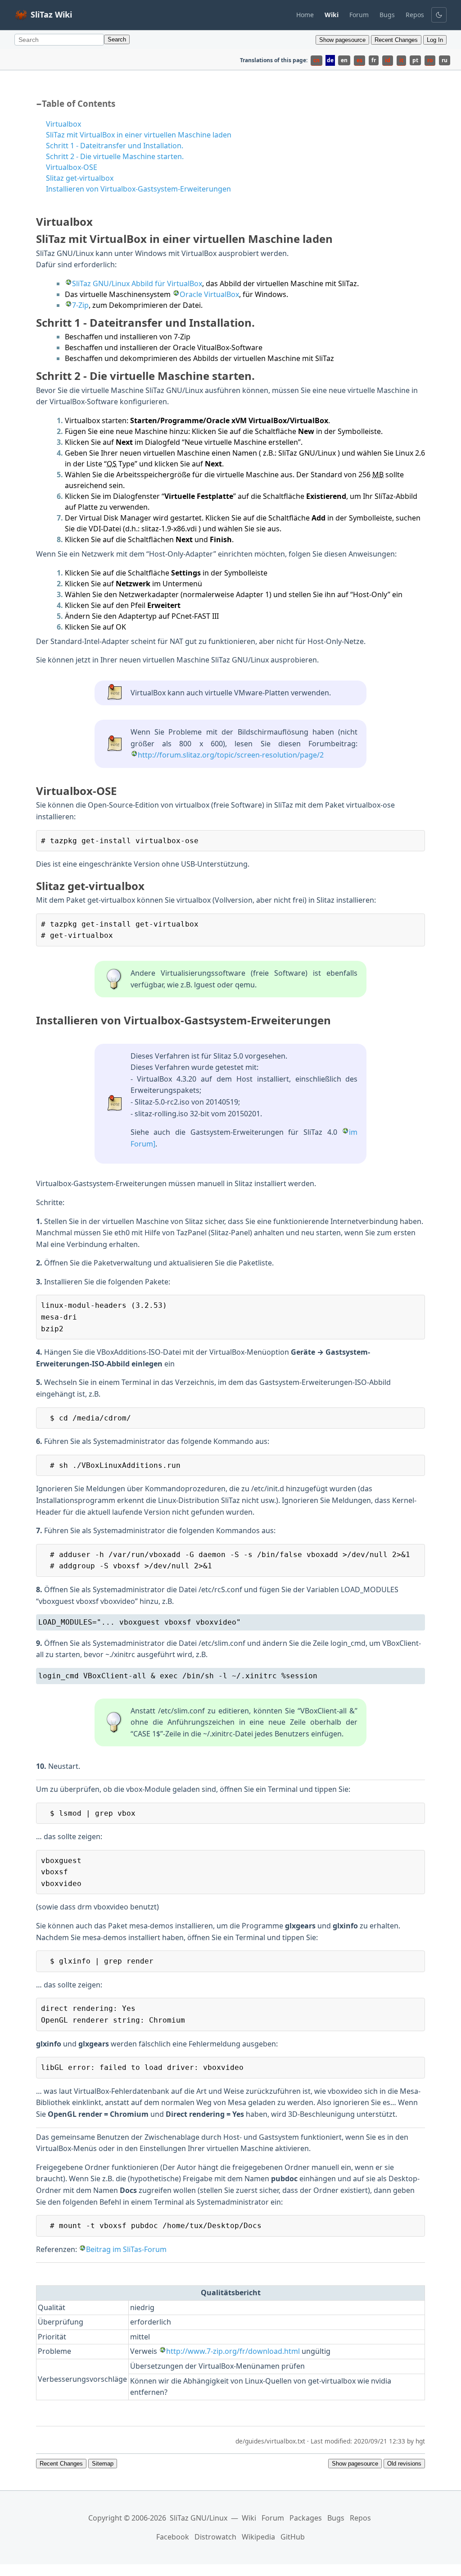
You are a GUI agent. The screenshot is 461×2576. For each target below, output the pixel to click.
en (344, 60)
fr (374, 60)
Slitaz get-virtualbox (80, 178)
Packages (306, 2518)
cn (316, 60)
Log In (435, 40)
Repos (415, 15)
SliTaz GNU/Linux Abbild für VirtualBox (137, 283)
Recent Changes (396, 40)
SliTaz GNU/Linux (199, 2518)
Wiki (249, 2518)
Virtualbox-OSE (72, 167)
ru (445, 60)
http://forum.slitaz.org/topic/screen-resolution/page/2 (231, 755)
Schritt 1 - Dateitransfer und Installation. (115, 146)
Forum (359, 15)
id (388, 60)
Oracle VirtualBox (209, 294)
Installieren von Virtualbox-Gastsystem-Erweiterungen (138, 189)
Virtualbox (63, 124)
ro (430, 60)
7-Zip (80, 305)
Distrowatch (215, 2537)
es (359, 60)
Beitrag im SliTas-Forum (126, 2249)
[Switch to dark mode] (439, 15)
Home (305, 15)
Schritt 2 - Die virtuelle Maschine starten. (115, 156)
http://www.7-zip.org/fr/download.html (233, 2351)
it (401, 60)
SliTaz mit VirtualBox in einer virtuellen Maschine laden (139, 135)
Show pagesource (342, 40)
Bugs (387, 15)
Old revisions (404, 2464)
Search (117, 39)
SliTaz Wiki (51, 14)
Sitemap (103, 2464)
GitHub (293, 2537)
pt (415, 60)
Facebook (173, 2537)
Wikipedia (258, 2537)
